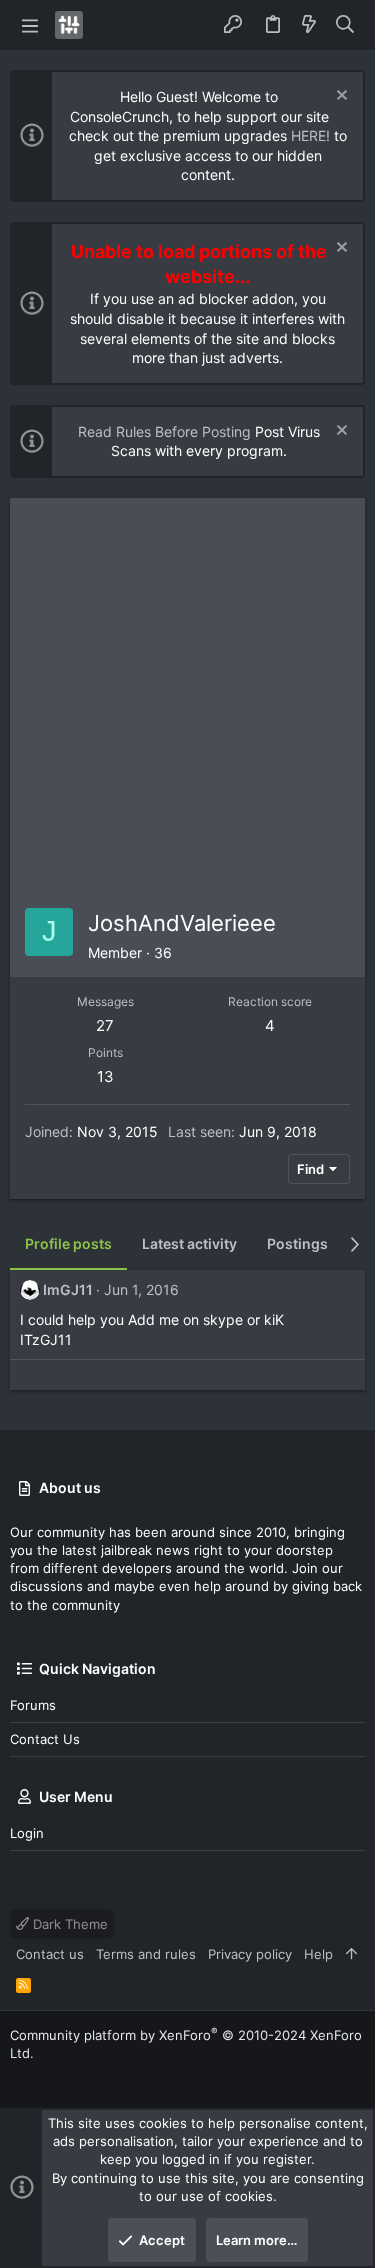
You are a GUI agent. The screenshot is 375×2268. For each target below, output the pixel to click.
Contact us (45, 1739)
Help (318, 1954)
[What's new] (309, 25)
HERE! (310, 135)
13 (105, 1076)
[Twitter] (19, 2077)
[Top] (351, 1954)
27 (105, 1025)
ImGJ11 (68, 1289)
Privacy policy (250, 1954)
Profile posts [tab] (68, 1243)
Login (27, 1833)
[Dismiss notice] (339, 97)
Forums (33, 1705)
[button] (30, 25)
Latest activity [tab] (189, 1243)
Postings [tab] (297, 1243)
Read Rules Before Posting (164, 431)
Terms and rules (146, 1954)
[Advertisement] (187, 695)
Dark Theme (68, 1924)
